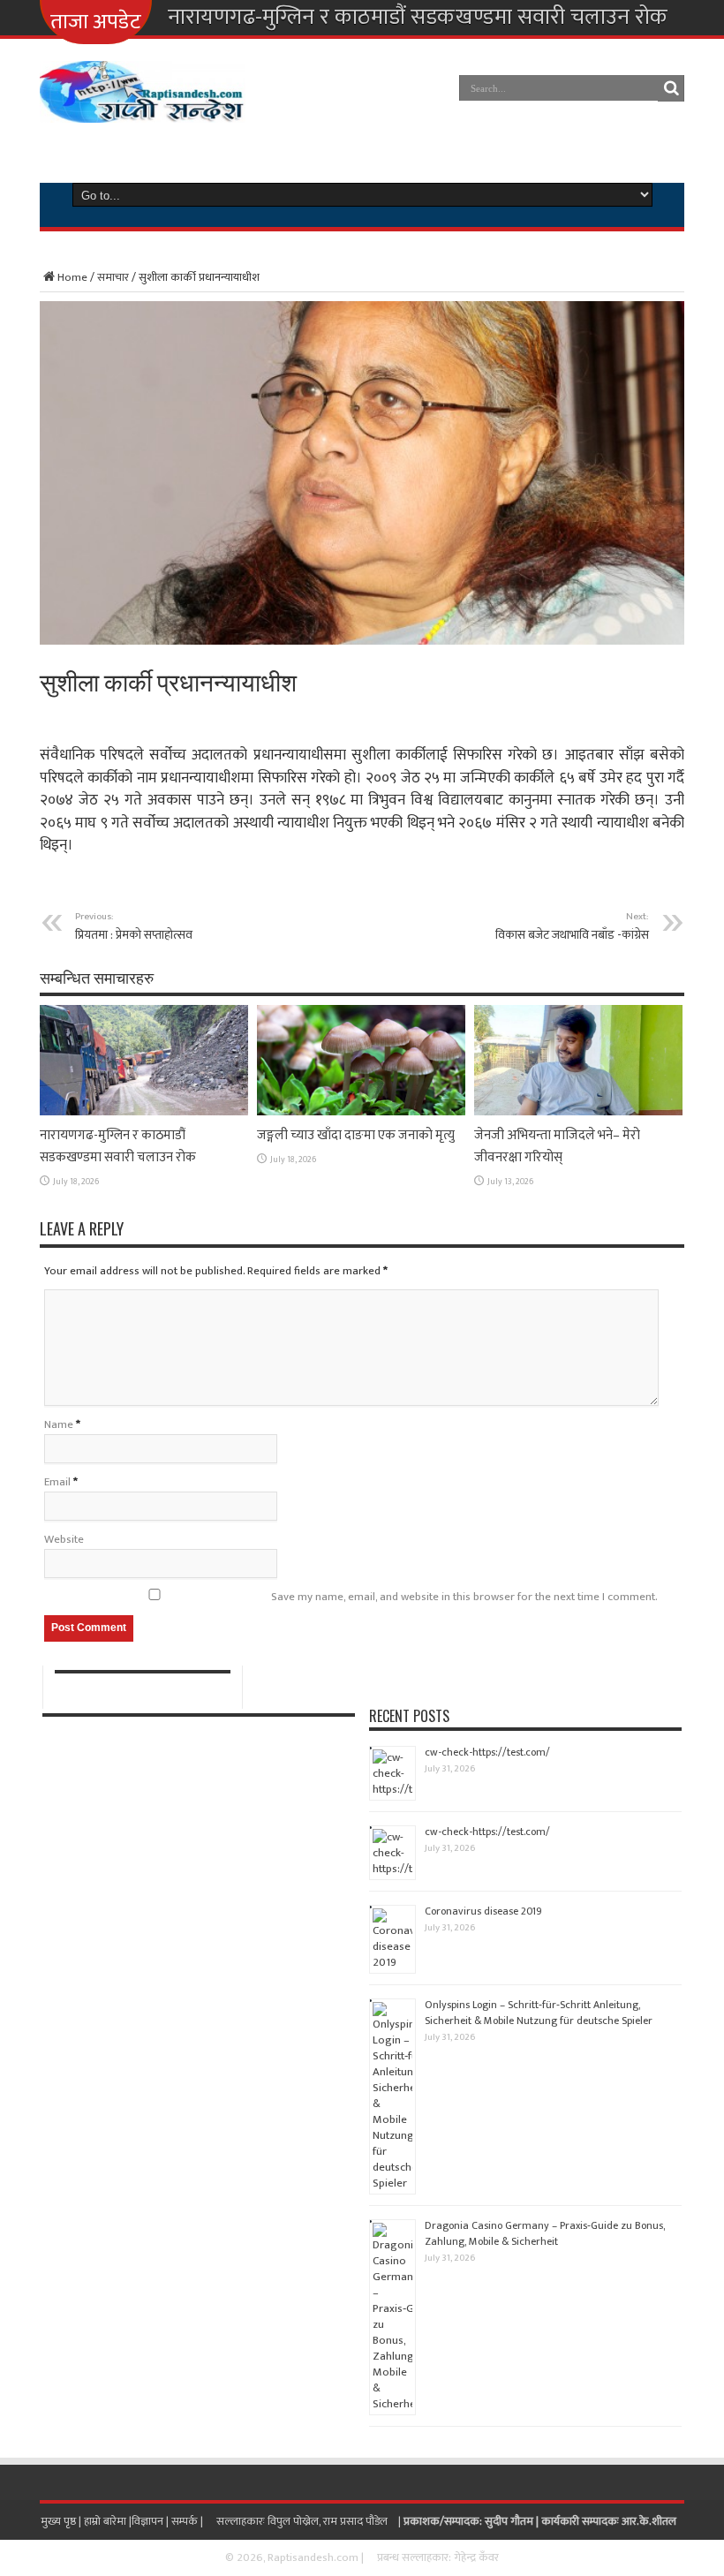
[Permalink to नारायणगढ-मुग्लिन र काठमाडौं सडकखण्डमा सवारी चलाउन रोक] (144, 1112)
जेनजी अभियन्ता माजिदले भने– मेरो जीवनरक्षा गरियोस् (557, 1146)
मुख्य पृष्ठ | (62, 2521)
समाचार (113, 277)
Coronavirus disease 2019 (483, 1911)
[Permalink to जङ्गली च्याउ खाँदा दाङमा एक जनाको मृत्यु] (361, 1112)
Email (57, 1482)
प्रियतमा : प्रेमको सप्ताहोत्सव (134, 926)
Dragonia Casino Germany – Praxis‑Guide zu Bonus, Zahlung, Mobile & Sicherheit (545, 2233)
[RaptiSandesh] (143, 110)
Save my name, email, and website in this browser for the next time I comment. (464, 1597)
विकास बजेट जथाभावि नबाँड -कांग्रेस (572, 926)
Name (59, 1424)
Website (64, 1539)
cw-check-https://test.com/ (487, 1752)
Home (72, 277)
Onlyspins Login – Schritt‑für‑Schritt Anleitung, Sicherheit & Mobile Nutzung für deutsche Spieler (539, 2013)
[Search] (671, 88)
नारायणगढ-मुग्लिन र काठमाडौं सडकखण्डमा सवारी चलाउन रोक (418, 18)
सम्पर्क (186, 2521)
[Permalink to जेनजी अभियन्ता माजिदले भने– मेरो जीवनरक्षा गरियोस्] (578, 1112)
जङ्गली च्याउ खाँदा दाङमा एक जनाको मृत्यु (356, 1135)
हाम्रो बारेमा (106, 2521)
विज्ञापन (147, 2521)
